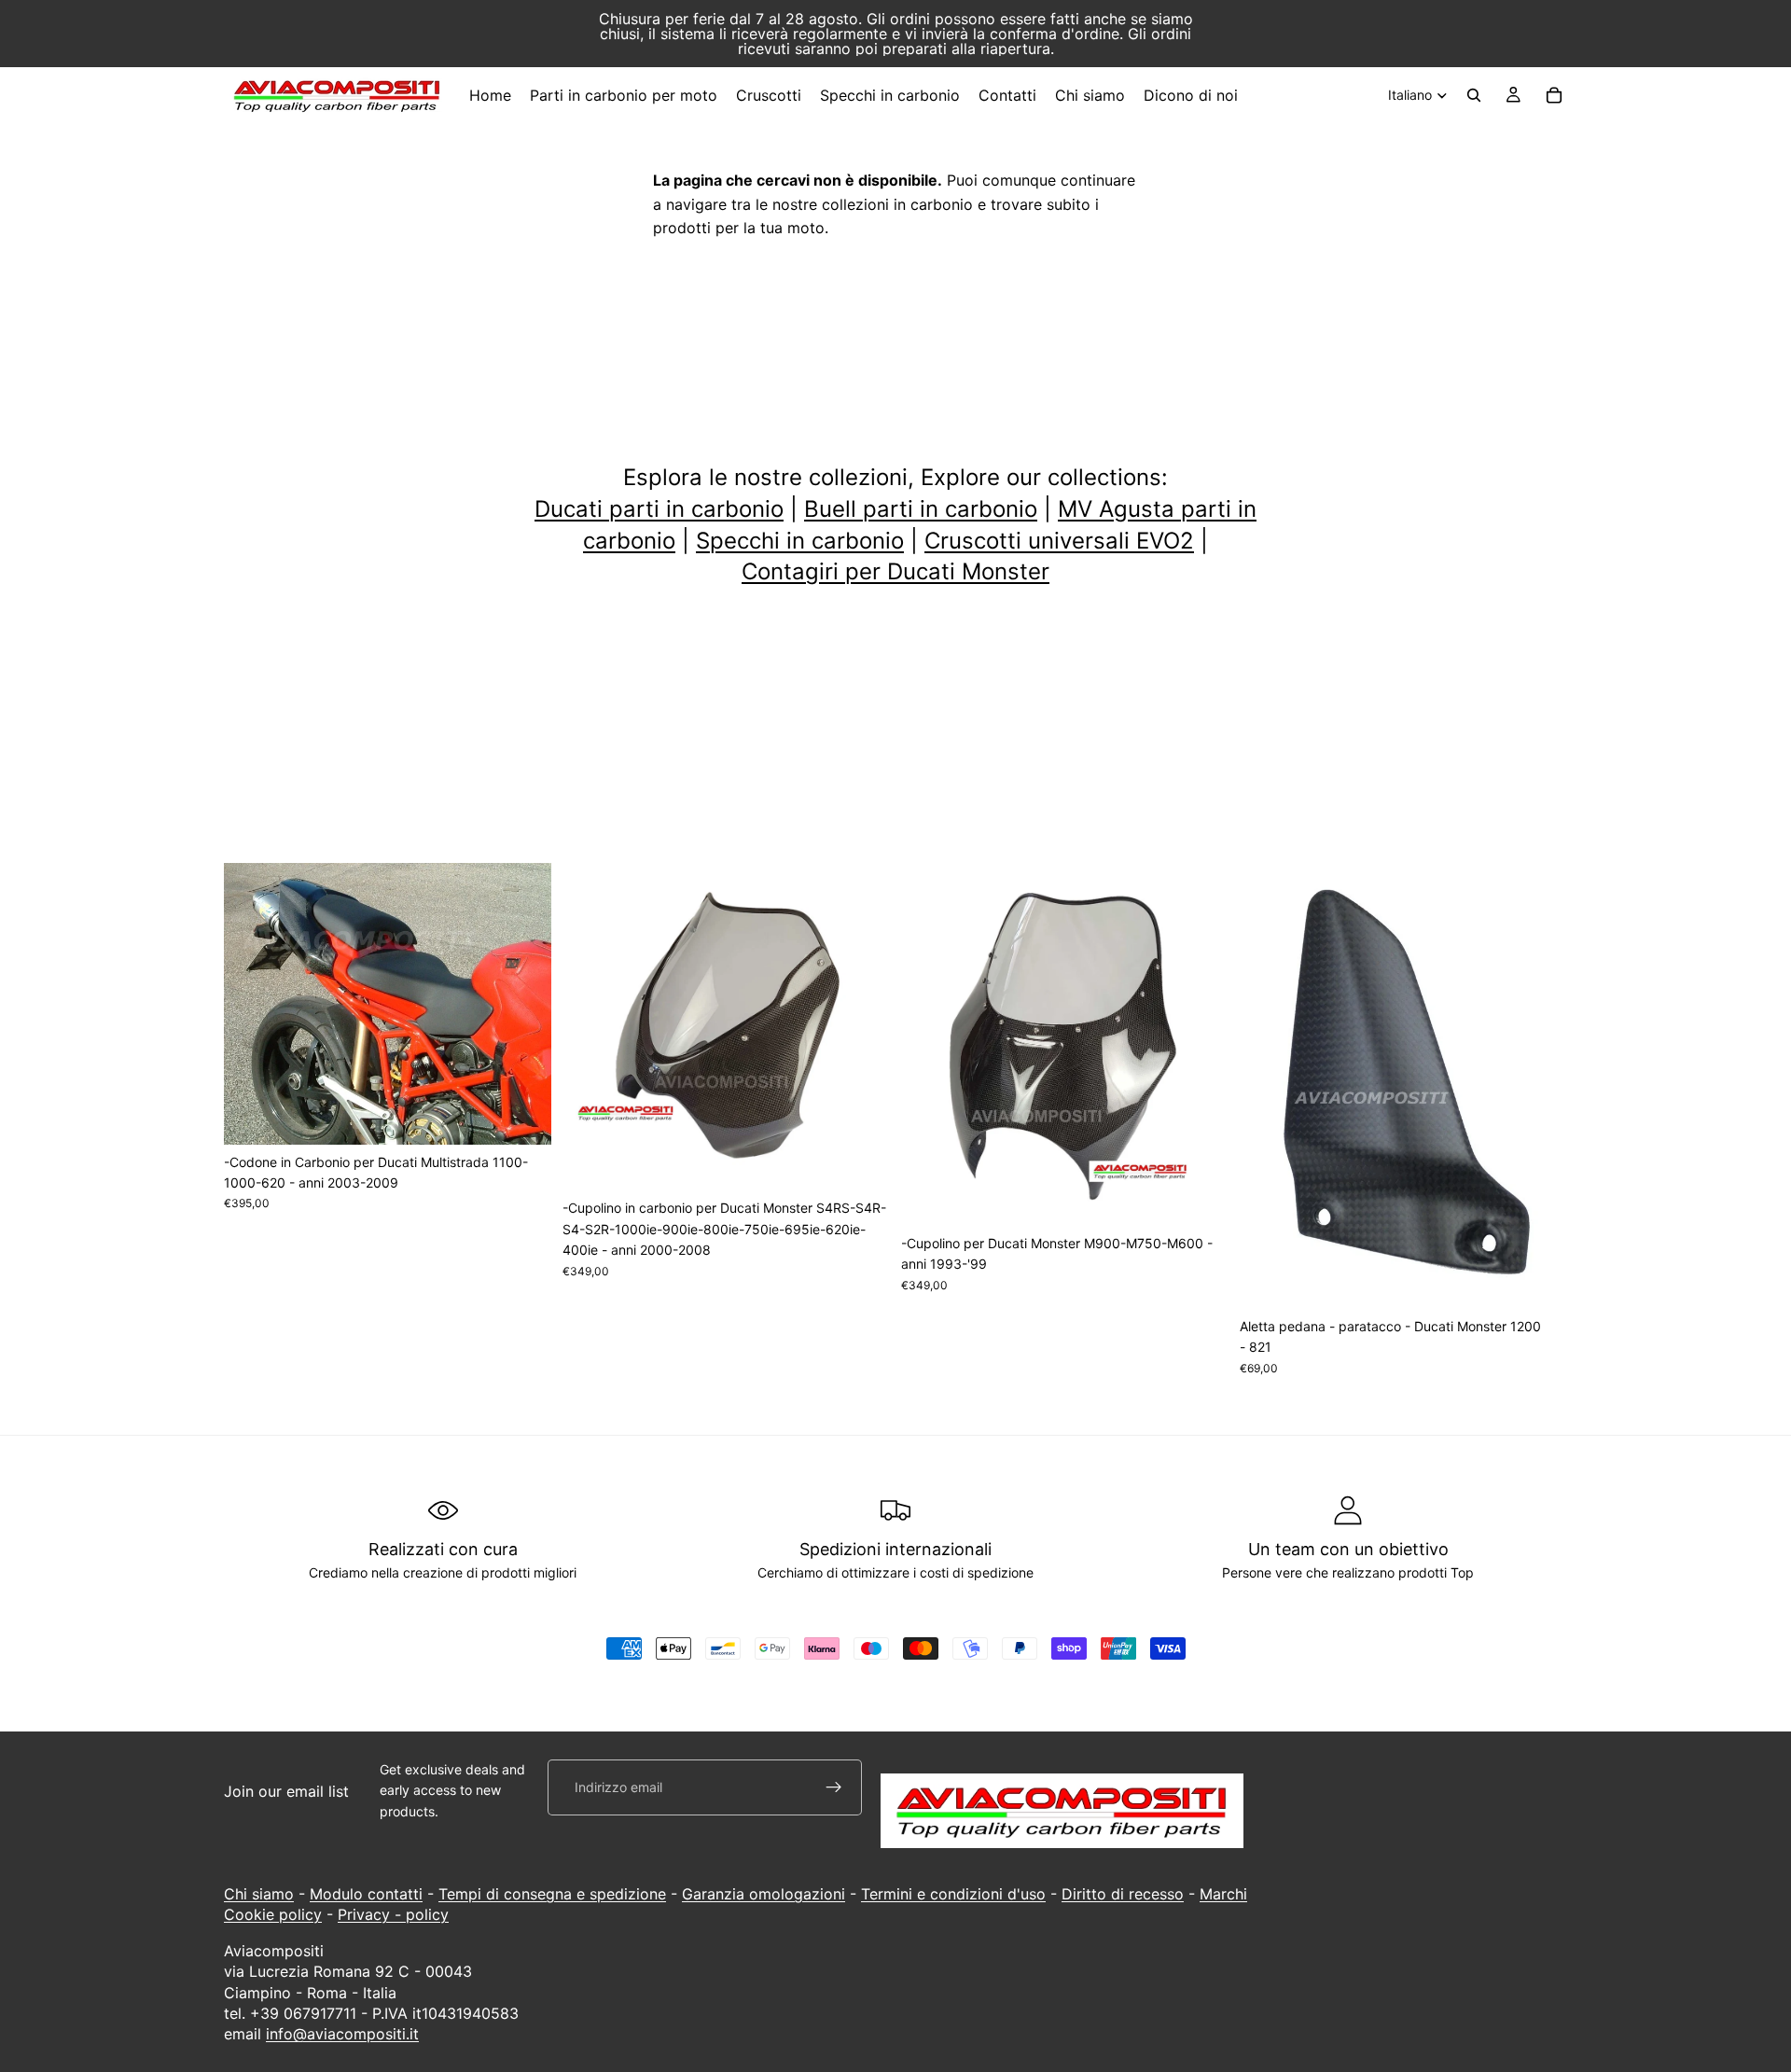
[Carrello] (1554, 95)
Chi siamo (259, 1894)
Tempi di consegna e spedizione (552, 1894)
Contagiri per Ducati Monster (895, 571)
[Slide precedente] (252, 1004)
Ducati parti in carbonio (659, 509)
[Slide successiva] (523, 1004)
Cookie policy (273, 1915)
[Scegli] (522, 1116)
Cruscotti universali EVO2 (1059, 541)
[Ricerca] (1474, 95)
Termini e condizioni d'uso (953, 1894)
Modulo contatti (366, 1894)
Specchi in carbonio (800, 541)
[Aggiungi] (861, 1162)
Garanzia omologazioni (764, 1894)
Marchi (1223, 1894)
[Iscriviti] (834, 1787)
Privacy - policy (393, 1915)
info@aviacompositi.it (342, 2035)
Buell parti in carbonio (921, 509)
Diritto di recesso (1123, 1894)
